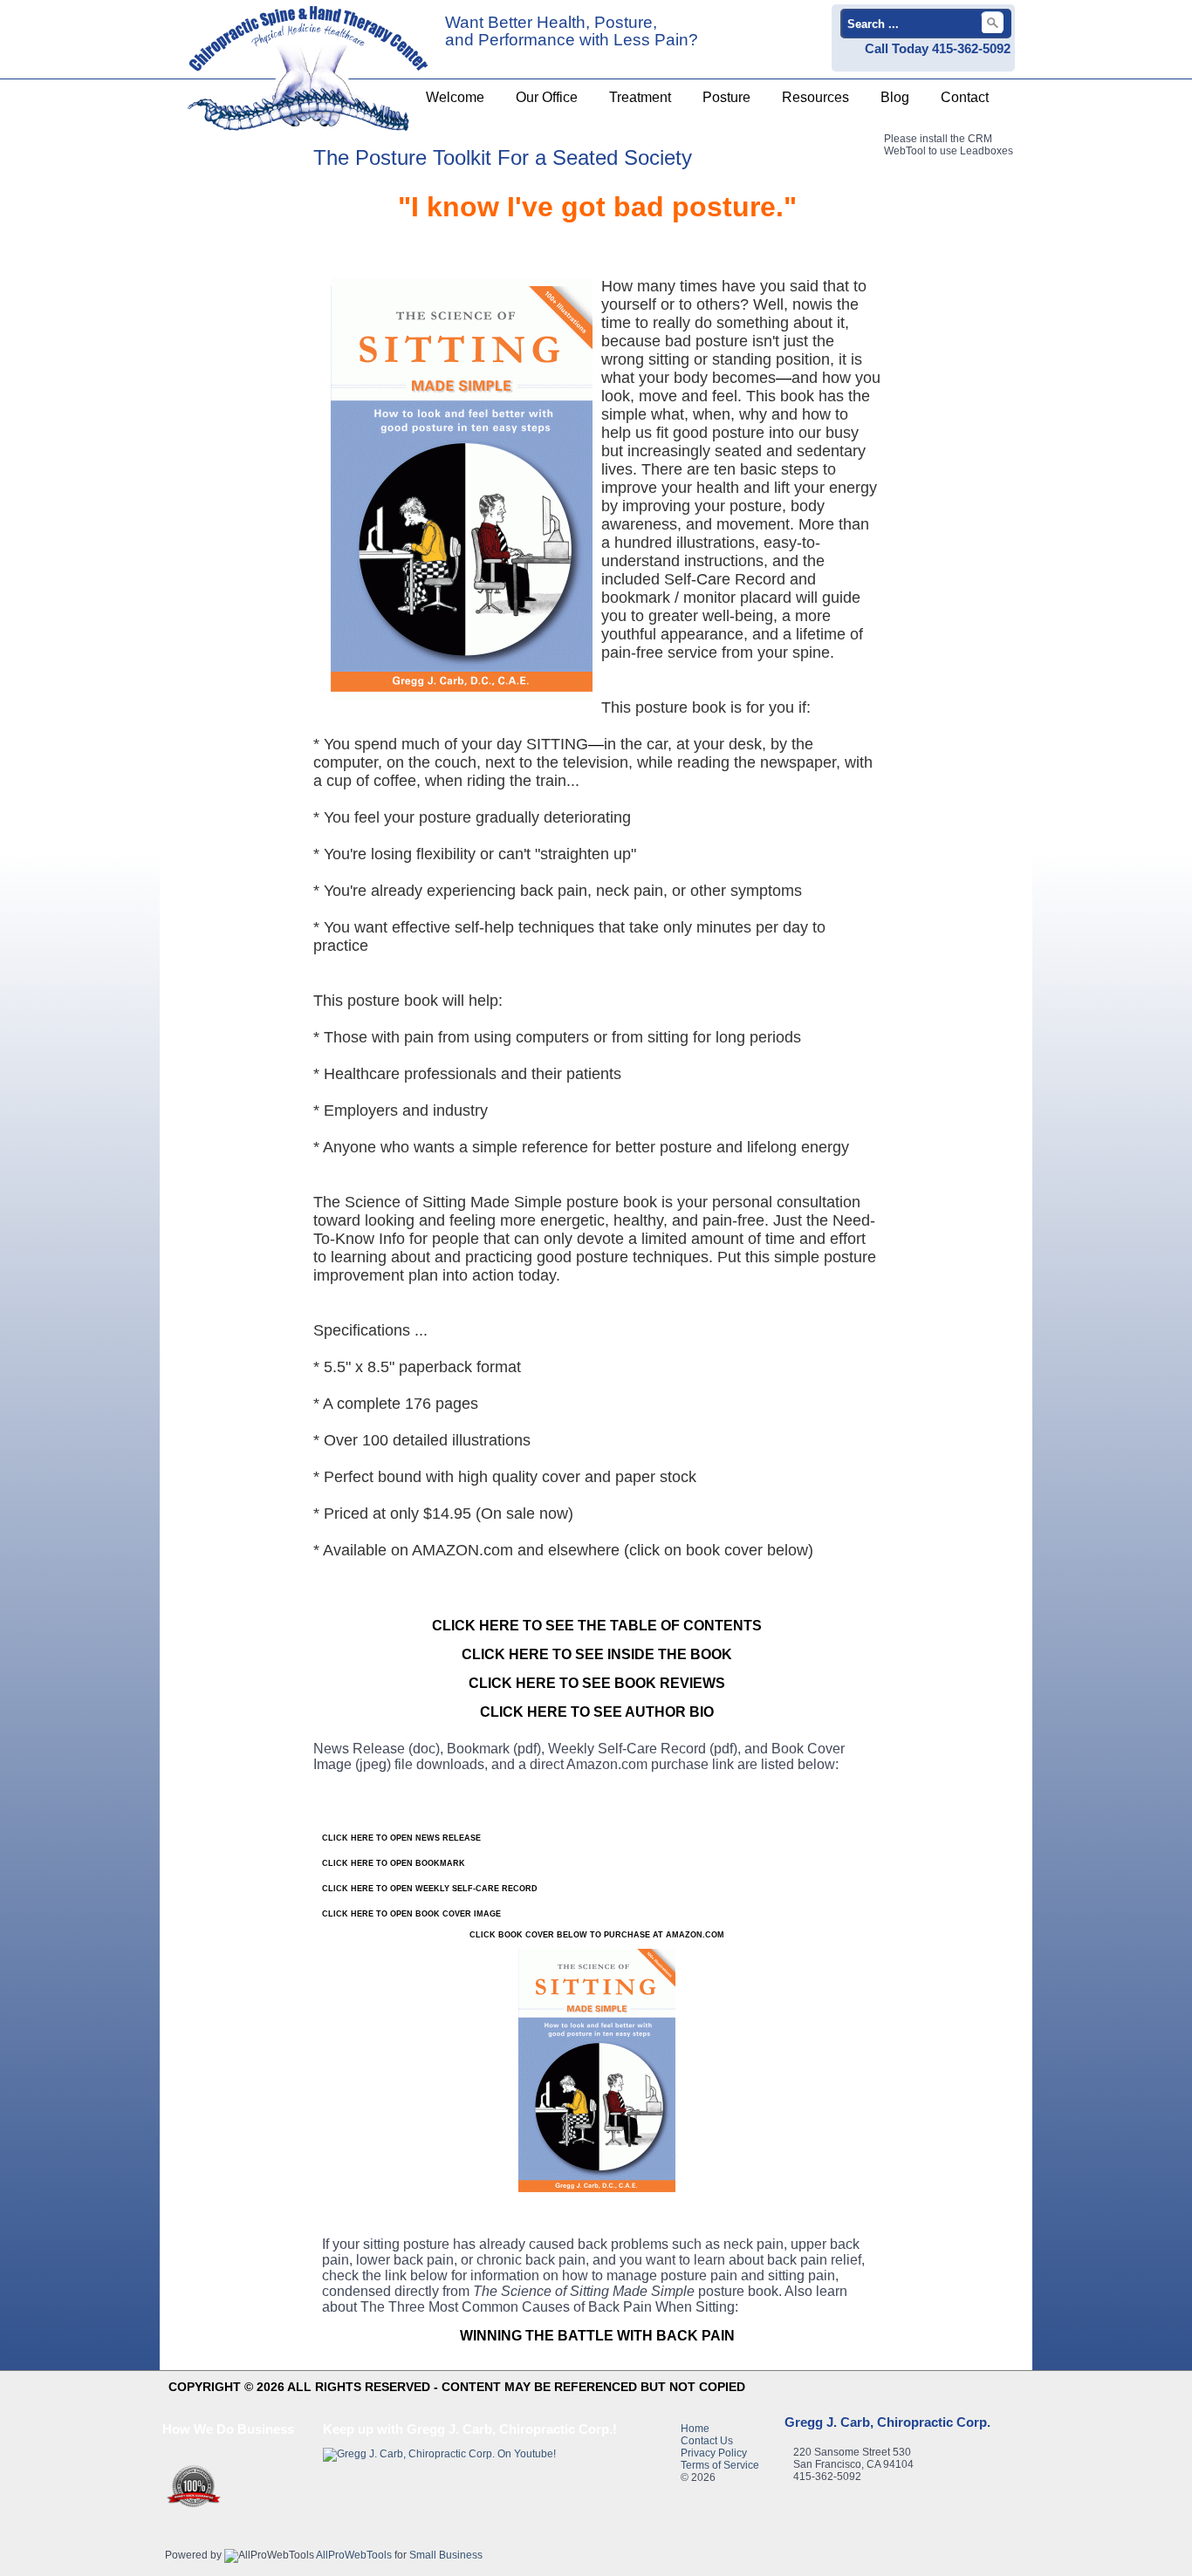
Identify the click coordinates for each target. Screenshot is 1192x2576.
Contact (965, 97)
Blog (895, 97)
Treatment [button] (640, 97)
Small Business (446, 2555)
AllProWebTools (354, 2555)
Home (695, 2429)
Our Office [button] (547, 97)
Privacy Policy (714, 2453)
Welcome (455, 97)
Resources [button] (815, 97)
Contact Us (707, 2441)
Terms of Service (720, 2465)
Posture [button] (726, 97)
